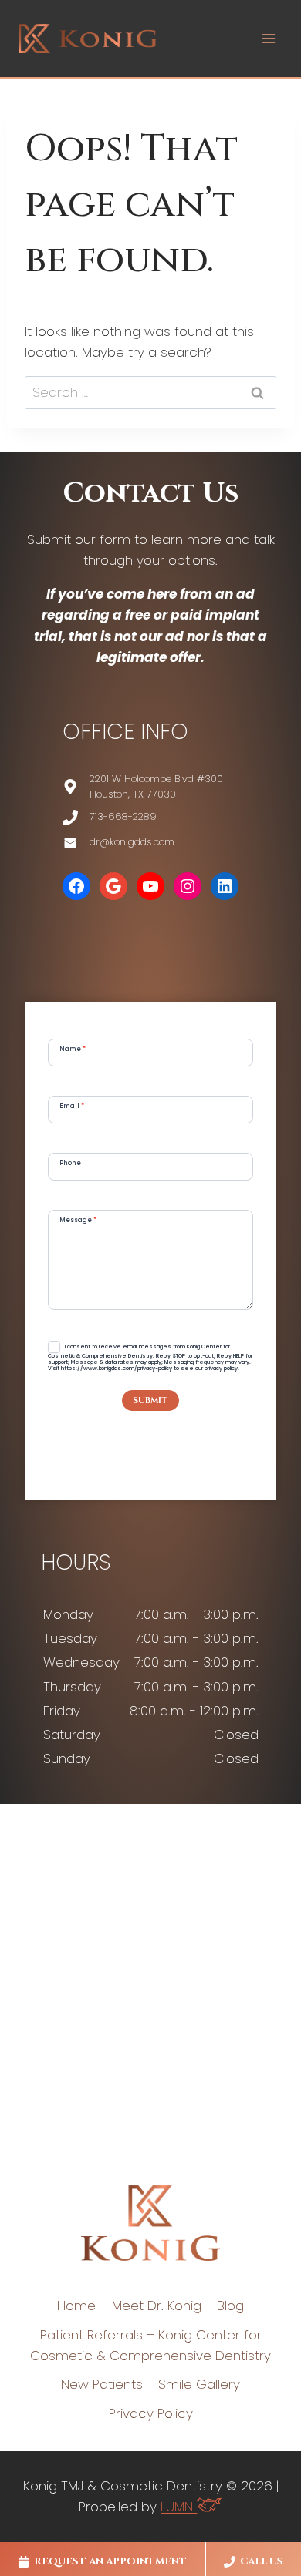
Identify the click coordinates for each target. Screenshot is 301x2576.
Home (76, 2306)
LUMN (179, 2507)
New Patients (102, 2384)
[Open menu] (268, 38)
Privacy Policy (151, 2413)
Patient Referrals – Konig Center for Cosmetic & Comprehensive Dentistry (150, 2345)
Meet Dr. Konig (157, 2306)
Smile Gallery (199, 2384)
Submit (150, 1401)
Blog (230, 2306)
